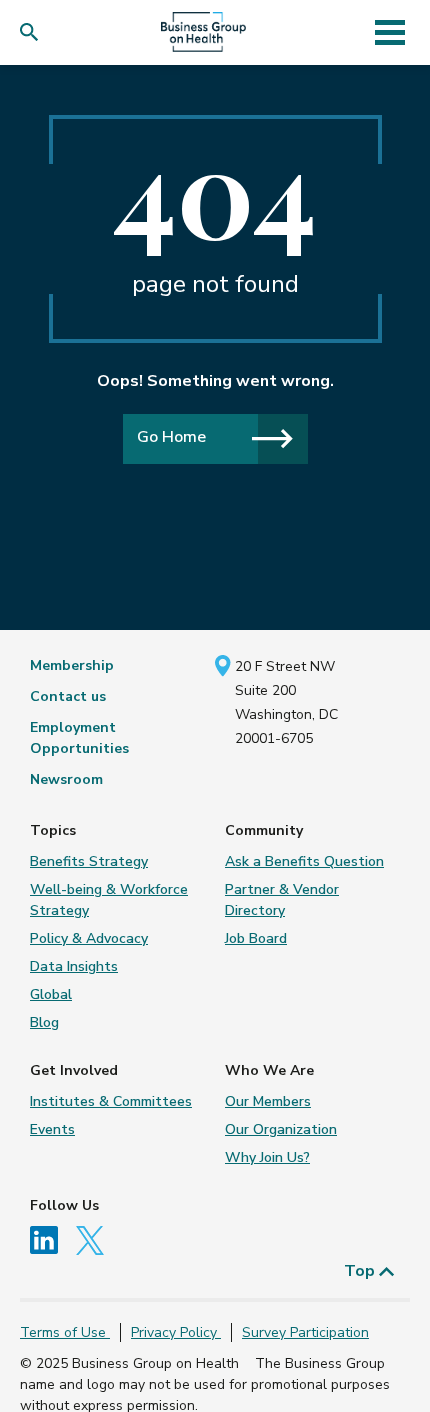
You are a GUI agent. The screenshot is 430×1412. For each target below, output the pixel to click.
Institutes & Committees (111, 1101)
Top (361, 1271)
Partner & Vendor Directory (282, 900)
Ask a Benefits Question (304, 861)
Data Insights (74, 966)
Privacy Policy (176, 1332)
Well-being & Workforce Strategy (109, 900)
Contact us (68, 696)
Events (52, 1129)
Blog (44, 1022)
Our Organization (281, 1129)
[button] (33, 32)
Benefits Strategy (89, 861)
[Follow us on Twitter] (95, 1238)
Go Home (171, 437)
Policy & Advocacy (89, 938)
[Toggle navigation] (389, 32)
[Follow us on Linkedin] (51, 1238)
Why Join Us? (267, 1157)
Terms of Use (65, 1332)
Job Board (256, 938)
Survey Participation (305, 1332)
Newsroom (66, 779)
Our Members (268, 1101)
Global (51, 994)
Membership (72, 665)
